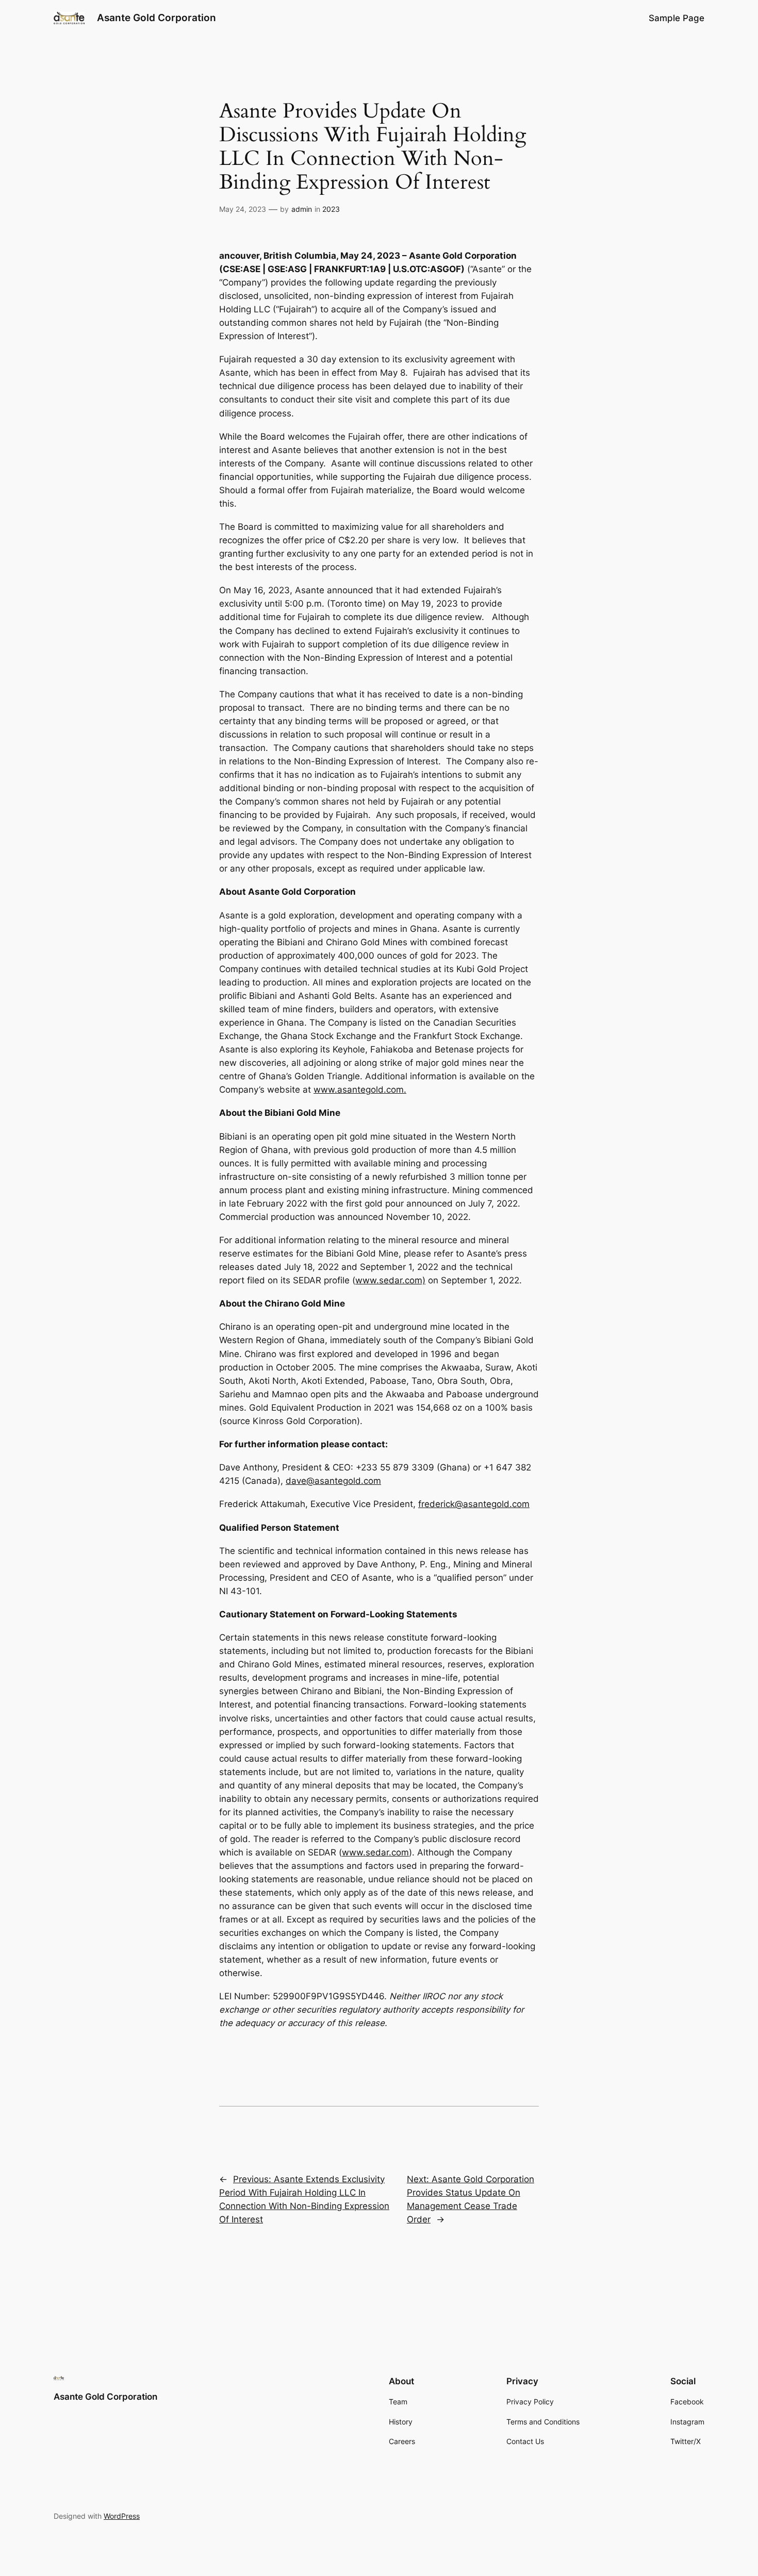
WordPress (122, 2516)
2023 (331, 209)
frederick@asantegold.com (474, 1504)
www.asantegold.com (359, 1090)
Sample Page (677, 18)
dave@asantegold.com (333, 1481)
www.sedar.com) (390, 1280)
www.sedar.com (375, 1852)
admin (302, 209)
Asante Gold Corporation (156, 18)
